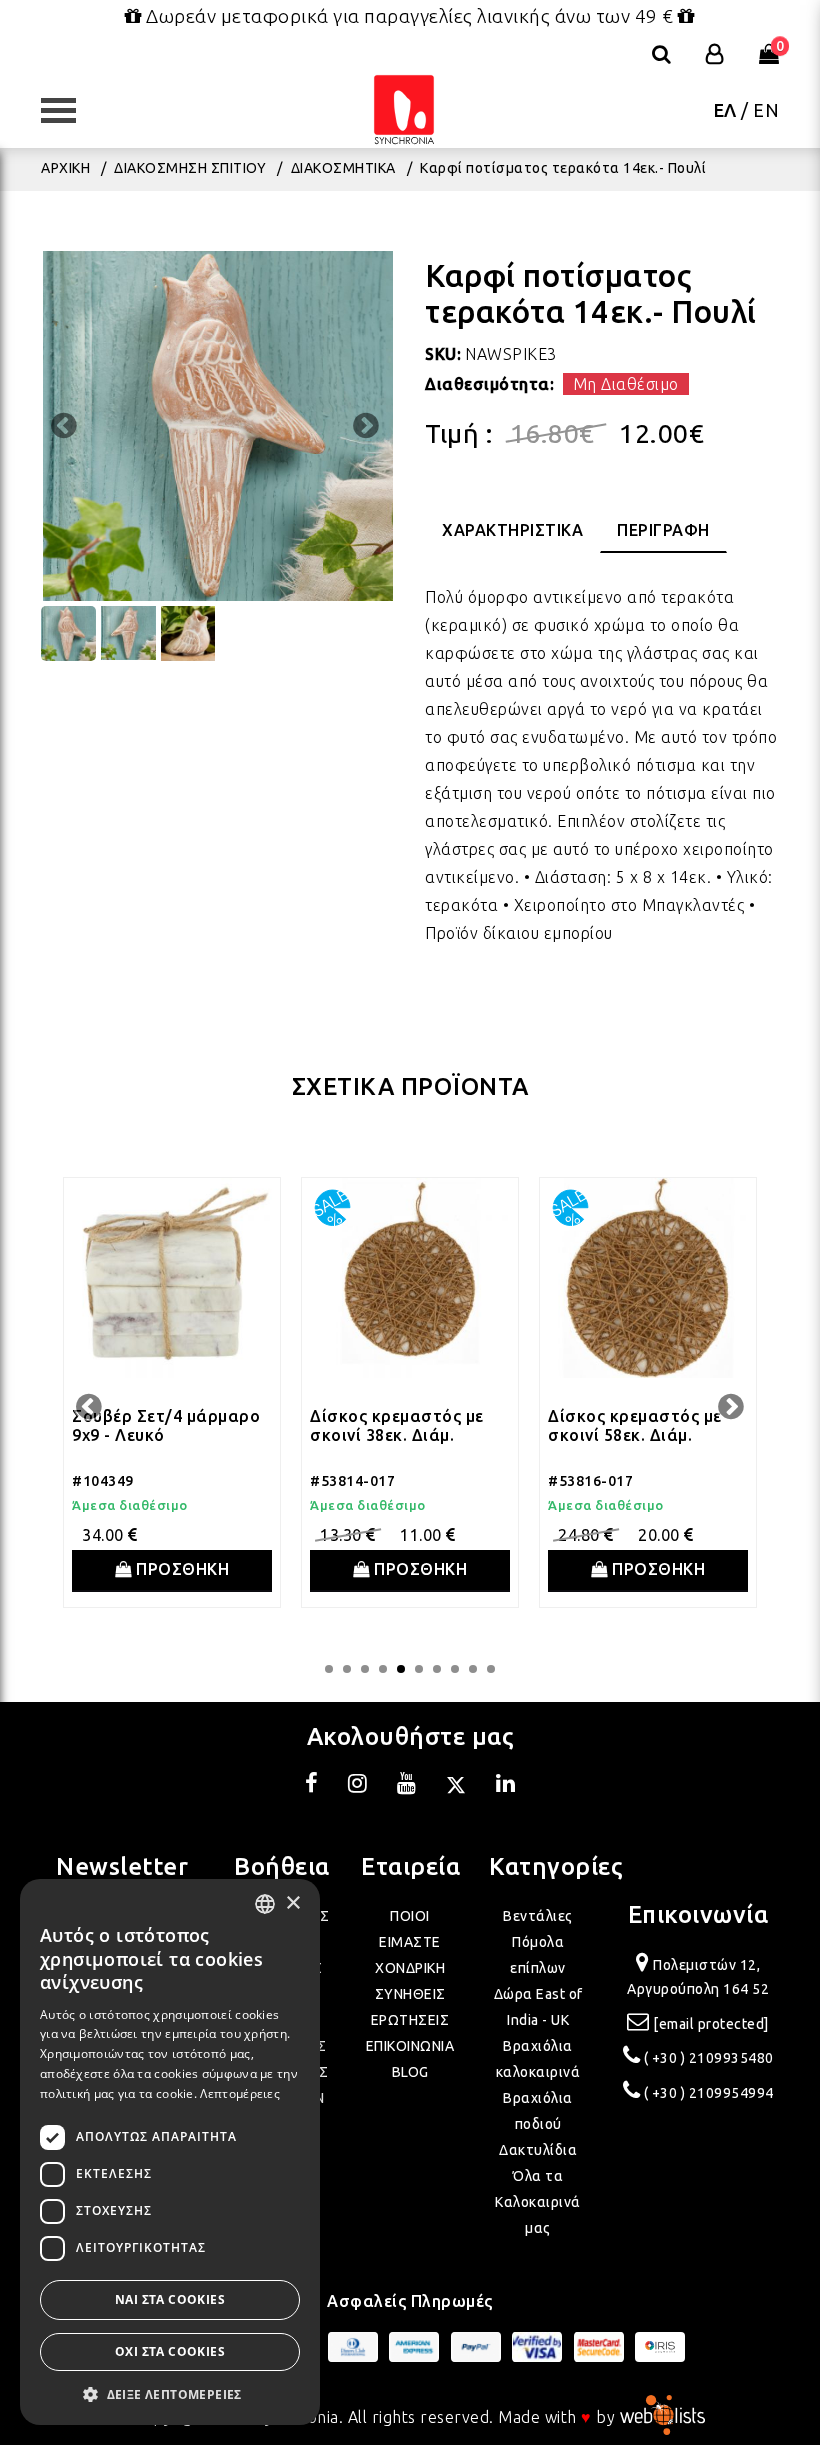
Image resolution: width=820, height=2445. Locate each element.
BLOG (410, 2072)
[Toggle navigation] (67, 110)
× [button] (292, 1903)
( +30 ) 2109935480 (709, 2058)
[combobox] (265, 1904)
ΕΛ (725, 110)
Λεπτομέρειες (240, 2093)
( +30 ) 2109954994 (709, 2093)
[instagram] (358, 1786)
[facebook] (312, 1786)
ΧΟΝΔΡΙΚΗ (410, 1968)
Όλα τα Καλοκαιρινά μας (538, 2202)
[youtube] (407, 1786)
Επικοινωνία (698, 1914)
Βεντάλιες (538, 1916)
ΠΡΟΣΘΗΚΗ (181, 1569)
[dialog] (170, 2152)
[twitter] (456, 1786)
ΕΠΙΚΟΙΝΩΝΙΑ (410, 2046)
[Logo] (404, 110)
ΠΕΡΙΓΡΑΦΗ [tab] (663, 530)
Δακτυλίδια (538, 2150)
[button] (170, 2394)
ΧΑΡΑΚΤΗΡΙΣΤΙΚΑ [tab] (512, 530)
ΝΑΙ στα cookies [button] (170, 2299)
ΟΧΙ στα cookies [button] (170, 2351)
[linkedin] (506, 1786)
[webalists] (662, 2417)
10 (491, 1669)
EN (766, 110)
